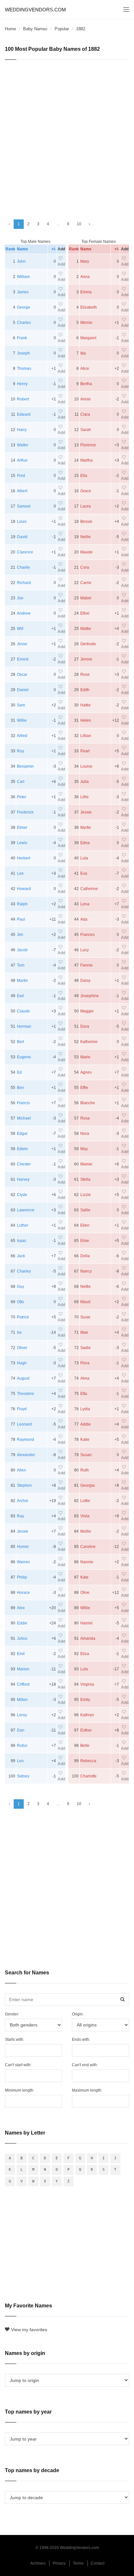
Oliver (22, 1348)
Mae (84, 1332)
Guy (20, 1287)
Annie (86, 399)
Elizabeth (89, 307)
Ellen (85, 1225)
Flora (85, 1363)
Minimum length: (20, 2090)
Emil (21, 1654)
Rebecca (88, 1761)
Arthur (22, 460)
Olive (85, 1593)
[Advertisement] (67, 137)
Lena (85, 904)
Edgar (22, 1134)
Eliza (85, 1654)
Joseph (23, 353)
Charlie (23, 567)
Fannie (87, 965)
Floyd (22, 1409)
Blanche (88, 1103)
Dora (85, 1026)
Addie (86, 1424)
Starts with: (14, 2040)
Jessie (23, 1531)
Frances (87, 935)
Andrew (24, 613)
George (24, 307)
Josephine (90, 996)
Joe (20, 598)
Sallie (85, 1210)
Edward (24, 414)
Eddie (22, 1623)
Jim (20, 935)
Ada (84, 919)
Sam (21, 705)
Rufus (22, 1746)
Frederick (25, 812)
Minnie (86, 323)
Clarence (25, 552)
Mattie (86, 629)
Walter (23, 445)
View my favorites (29, 2330)
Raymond (26, 1440)
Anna (85, 277)
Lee (20, 873)
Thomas (24, 369)
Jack (21, 1256)
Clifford (23, 1684)
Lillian (86, 736)
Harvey (23, 1179)
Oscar (22, 675)
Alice (85, 369)
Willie (22, 720)
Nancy (86, 1271)
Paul (21, 919)
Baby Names (35, 29)
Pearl (85, 751)
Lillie (85, 797)
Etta (84, 1394)
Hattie (86, 705)
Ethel (85, 613)
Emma (86, 292)
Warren (23, 1562)
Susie (85, 1317)
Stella (85, 1179)
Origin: (78, 2014)
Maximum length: (87, 2090)
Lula (84, 858)
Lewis (22, 843)
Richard (24, 583)
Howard (24, 889)
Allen (21, 1470)
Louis (22, 522)
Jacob (22, 950)
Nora (85, 1134)
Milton (22, 1700)
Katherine (89, 1042)
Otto (20, 1302)
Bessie (86, 522)
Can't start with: (18, 2065)
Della (85, 1256)
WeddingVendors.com (35, 10)
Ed (19, 1072)
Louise (86, 766)
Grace (86, 491)
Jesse (22, 644)
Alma (85, 1378)
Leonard (24, 1424)
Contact (98, 2563)
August (23, 1378)
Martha (87, 460)
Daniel (23, 690)
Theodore (26, 1394)
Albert (22, 491)
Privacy (59, 2563)
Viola (85, 1516)
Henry (22, 384)
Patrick (23, 1317)
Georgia (87, 1485)
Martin (22, 981)
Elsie (85, 1241)
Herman (24, 1026)
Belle (85, 1746)
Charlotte (88, 1776)
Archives (38, 2563)
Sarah (86, 430)
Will (20, 629)
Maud (85, 1302)
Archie (23, 1501)
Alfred (22, 736)
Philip (22, 1577)
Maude (87, 552)
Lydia (85, 1409)
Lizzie (86, 1195)
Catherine (89, 889)
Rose (85, 675)
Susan (86, 1455)
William (23, 277)
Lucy (85, 950)
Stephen (24, 1485)
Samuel (24, 506)
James (23, 292)
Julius (22, 1638)
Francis (23, 1103)
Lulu (84, 1669)
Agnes (86, 1072)
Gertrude (88, 644)
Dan (21, 1730)
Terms (78, 2563)
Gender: (12, 2014)
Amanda (88, 1638)
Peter (22, 797)
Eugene (24, 1057)
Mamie (86, 1164)
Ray (20, 1516)
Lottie (85, 1501)
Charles (24, 323)
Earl (20, 996)
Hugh (22, 1363)
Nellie (86, 537)
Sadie (86, 1348)
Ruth (85, 1470)
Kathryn (87, 1715)
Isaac (22, 1241)
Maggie (87, 1011)
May (84, 1149)
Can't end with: (85, 2065)
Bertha (86, 384)
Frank (22, 338)
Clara (85, 414)
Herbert (24, 858)
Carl (21, 782)
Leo (20, 1761)
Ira (19, 1332)
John (21, 261)
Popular (62, 29)
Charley (24, 1271)
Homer (23, 1547)
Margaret (88, 338)
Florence (88, 445)
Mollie (86, 1531)
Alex (21, 1608)
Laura (86, 506)
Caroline (88, 1547)
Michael (24, 1118)
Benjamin (25, 766)
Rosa (85, 1118)
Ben (20, 1088)
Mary (85, 261)
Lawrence (26, 1210)
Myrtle (86, 828)
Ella (84, 476)
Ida (83, 353)
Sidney (23, 1776)
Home (10, 29)
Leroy (22, 1715)
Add (61, 264)
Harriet (86, 1623)
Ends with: (81, 2040)
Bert (20, 1042)
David (22, 537)
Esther (86, 1730)
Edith (85, 690)
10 (79, 224)
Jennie (86, 659)
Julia (85, 782)
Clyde (22, 1195)
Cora (85, 567)
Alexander (26, 1455)
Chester (24, 1164)
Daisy (85, 981)
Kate (84, 1577)
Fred (21, 476)
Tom (21, 965)
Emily (85, 1700)
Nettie (86, 1287)
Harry (22, 430)
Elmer (22, 828)
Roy (20, 751)
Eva (84, 873)
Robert (23, 399)
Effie (84, 1088)
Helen (86, 720)
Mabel (86, 598)
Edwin (22, 1149)
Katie (85, 1440)
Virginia (87, 1684)
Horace (23, 1593)
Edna (85, 843)
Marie (85, 1057)
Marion (23, 1669)
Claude (23, 1011)
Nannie (87, 1562)
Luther (23, 1225)
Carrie (86, 583)
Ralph (22, 904)
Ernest (23, 659)
